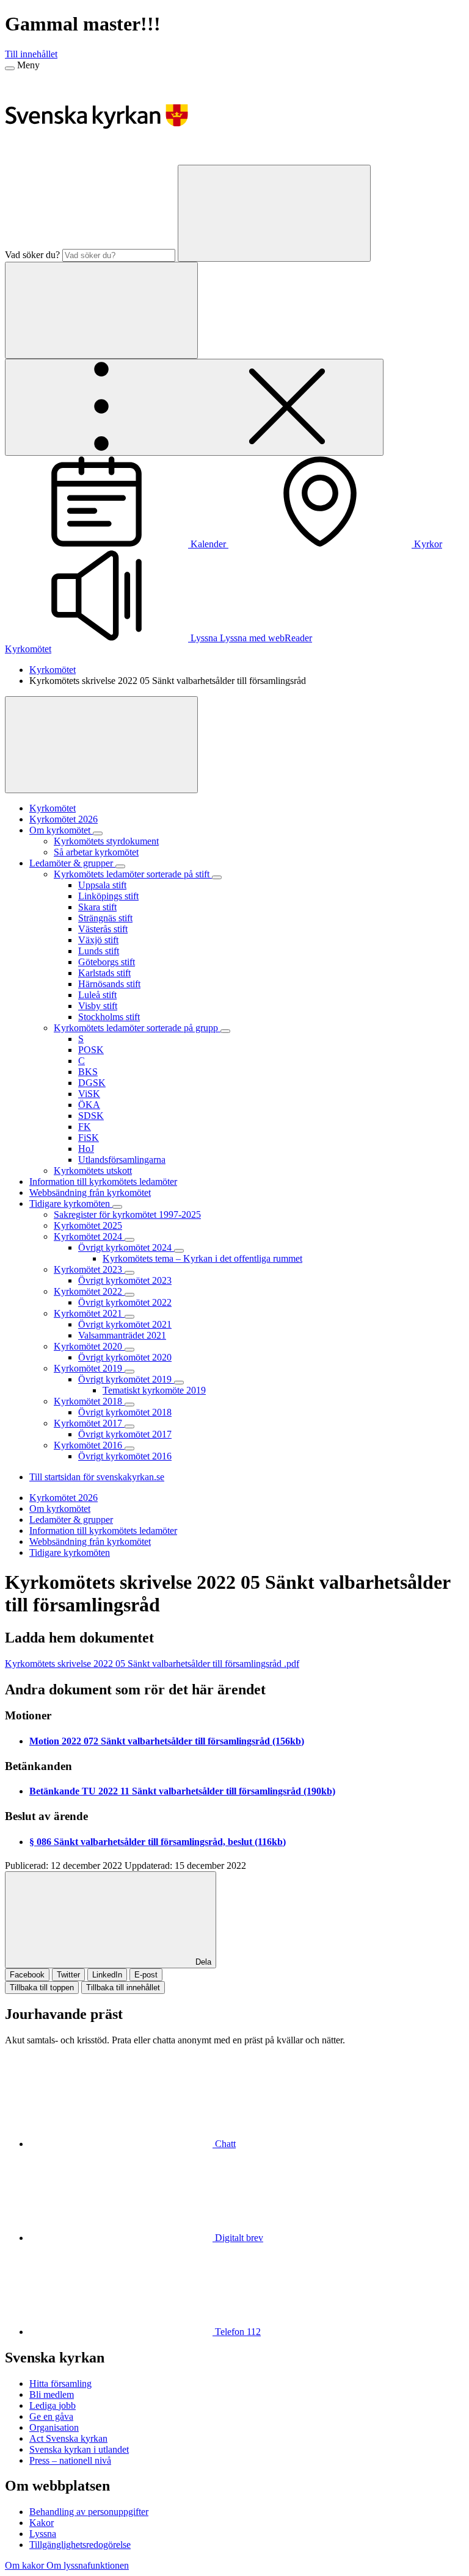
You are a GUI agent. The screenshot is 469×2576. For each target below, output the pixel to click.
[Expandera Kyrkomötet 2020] (129, 1350)
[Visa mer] (101, 745)
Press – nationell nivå (70, 2460)
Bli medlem (52, 2394)
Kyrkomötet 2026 (64, 1498)
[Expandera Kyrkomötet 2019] (129, 1372)
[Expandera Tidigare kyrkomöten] (117, 1207)
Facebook (27, 1975)
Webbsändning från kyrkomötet (90, 1542)
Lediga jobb (53, 2405)
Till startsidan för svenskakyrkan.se (97, 1477)
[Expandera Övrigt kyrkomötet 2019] (179, 1383)
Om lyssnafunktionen (88, 2565)
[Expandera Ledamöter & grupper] (120, 866)
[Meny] (10, 68)
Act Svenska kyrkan (68, 2438)
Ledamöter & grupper (71, 1520)
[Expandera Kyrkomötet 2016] (129, 1448)
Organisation (54, 2427)
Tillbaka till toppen (42, 1988)
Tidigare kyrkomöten (70, 1552)
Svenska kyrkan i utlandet (79, 2449)
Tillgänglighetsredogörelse (80, 2545)
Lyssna (43, 2534)
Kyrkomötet (28, 649)
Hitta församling (60, 2384)
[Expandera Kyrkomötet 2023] (129, 1273)
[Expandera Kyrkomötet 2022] (129, 1295)
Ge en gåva (51, 2416)
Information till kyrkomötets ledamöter (103, 1531)
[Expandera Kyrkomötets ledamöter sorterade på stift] (217, 877)
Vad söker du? (32, 255)
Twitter (68, 1975)
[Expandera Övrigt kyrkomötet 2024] (179, 1251)
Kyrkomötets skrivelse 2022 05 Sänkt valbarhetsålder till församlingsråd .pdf (152, 1664)
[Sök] (274, 213)
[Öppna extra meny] (194, 407)
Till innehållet (31, 54)
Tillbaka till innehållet (123, 1988)
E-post (146, 1975)
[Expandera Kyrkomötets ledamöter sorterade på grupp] (225, 1031)
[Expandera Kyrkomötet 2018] (129, 1405)
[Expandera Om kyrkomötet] (98, 833)
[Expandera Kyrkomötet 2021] (129, 1317)
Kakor (42, 2523)
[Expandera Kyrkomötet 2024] (129, 1240)
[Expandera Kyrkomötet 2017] (129, 1427)
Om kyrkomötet (60, 1509)
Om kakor (26, 2565)
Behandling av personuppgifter (89, 2512)
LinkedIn (107, 1975)
